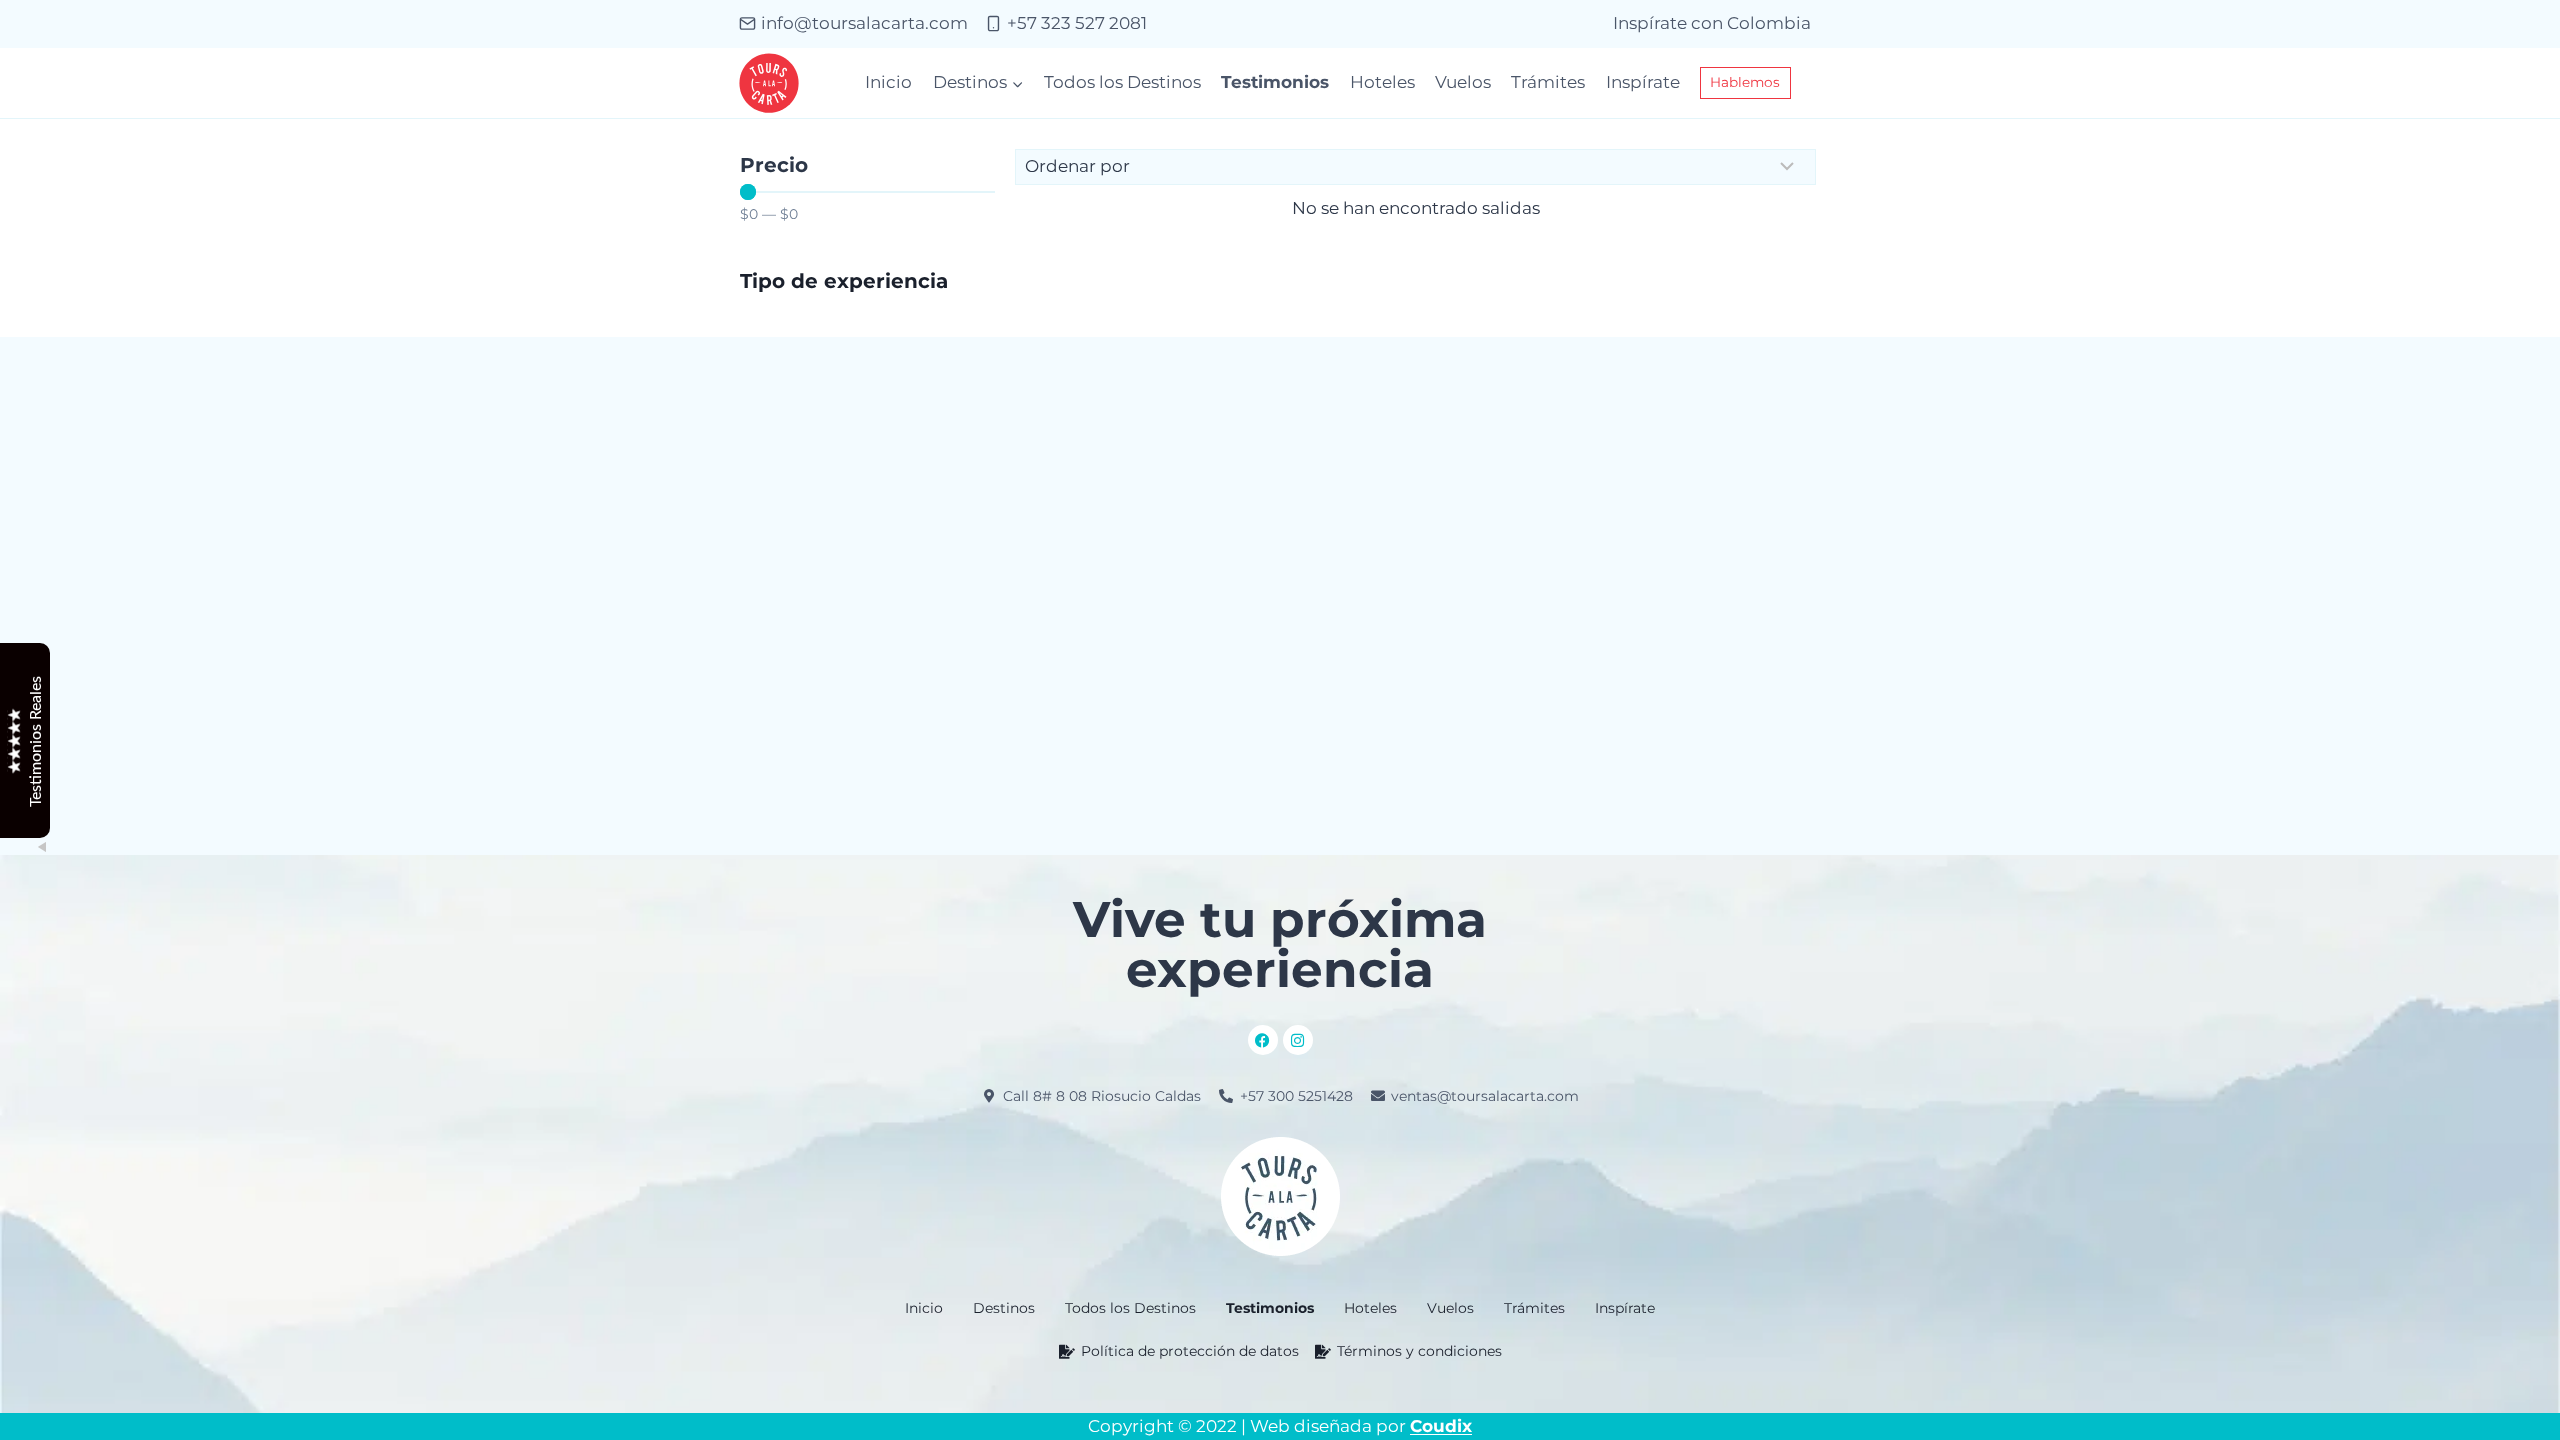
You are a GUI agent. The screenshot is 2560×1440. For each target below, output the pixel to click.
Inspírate (1643, 82)
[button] (1004, 1308)
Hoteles (1382, 82)
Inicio (888, 82)
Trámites (1548, 82)
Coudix (1441, 1426)
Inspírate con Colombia (1712, 23)
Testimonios (1275, 82)
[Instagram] (1298, 1040)
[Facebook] (1263, 1040)
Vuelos (1463, 82)
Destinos (1004, 1308)
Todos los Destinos (1122, 82)
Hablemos (1745, 82)
